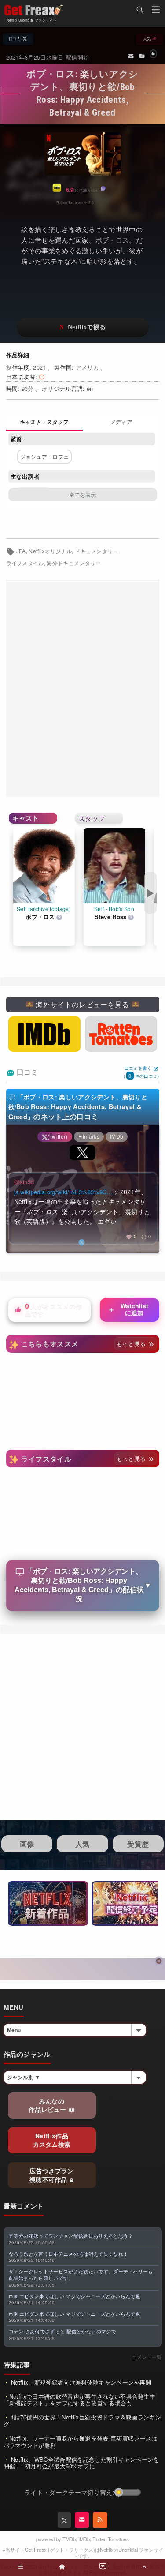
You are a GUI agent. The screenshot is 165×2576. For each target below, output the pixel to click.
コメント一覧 (147, 2357)
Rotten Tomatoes (111, 2539)
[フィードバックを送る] (131, 56)
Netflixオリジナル (50, 551)
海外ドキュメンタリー (74, 563)
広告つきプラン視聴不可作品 (52, 2175)
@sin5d (24, 1182)
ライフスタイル (25, 563)
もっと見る (132, 1344)
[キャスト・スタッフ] (44, 423)
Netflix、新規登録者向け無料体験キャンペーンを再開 (80, 2382)
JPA (21, 551)
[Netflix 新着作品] (48, 1903)
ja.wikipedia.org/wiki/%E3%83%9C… (63, 1192)
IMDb (84, 2539)
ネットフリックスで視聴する (83, 328)
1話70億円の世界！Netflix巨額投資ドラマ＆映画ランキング (82, 2420)
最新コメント (24, 2206)
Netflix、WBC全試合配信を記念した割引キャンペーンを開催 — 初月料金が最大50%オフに (81, 2463)
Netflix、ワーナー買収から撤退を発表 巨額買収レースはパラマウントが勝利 (81, 2442)
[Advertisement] (82, 688)
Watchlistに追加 (128, 1309)
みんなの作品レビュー (48, 2105)
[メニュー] (156, 11)
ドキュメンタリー (97, 551)
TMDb (69, 2539)
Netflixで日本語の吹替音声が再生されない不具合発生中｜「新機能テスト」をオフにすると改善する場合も (82, 2400)
